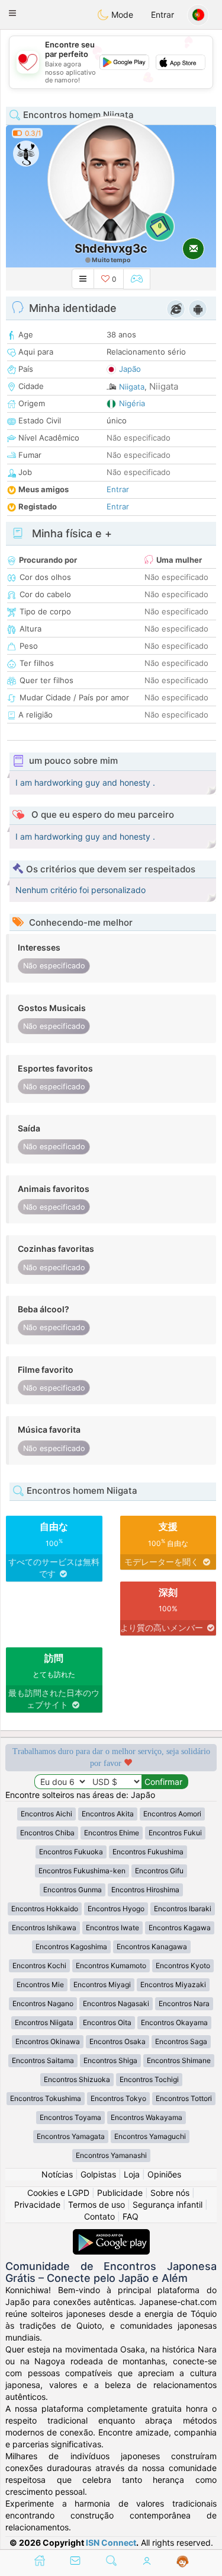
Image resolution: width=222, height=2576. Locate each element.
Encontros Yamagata (71, 2136)
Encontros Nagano (43, 2003)
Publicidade (120, 2193)
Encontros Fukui (175, 1833)
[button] (12, 13)
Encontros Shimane (179, 2060)
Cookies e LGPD (58, 2193)
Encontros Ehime (112, 1833)
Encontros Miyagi (102, 1984)
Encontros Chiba (47, 1833)
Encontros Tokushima (46, 2098)
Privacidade (37, 2204)
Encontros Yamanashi (111, 2155)
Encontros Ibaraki (183, 1909)
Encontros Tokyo (118, 2098)
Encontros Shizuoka (77, 2079)
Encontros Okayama (174, 2022)
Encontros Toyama (70, 2117)
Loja (132, 2174)
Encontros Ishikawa (44, 1928)
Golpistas (98, 2174)
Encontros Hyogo (116, 1909)
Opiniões (164, 2174)
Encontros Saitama (43, 2060)
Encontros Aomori (172, 1814)
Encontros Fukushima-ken (82, 1871)
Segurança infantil (168, 2204)
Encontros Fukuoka (71, 1852)
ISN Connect (111, 2542)
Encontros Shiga (110, 2060)
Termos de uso (96, 2204)
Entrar (163, 15)
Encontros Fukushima (148, 1852)
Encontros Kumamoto (111, 1966)
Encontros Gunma (73, 1890)
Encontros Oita (107, 2022)
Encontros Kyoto (183, 1966)
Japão (130, 369)
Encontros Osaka (118, 2041)
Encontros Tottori (184, 2098)
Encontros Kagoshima (71, 1947)
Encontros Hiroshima (145, 1890)
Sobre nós (170, 2193)
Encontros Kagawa (180, 1928)
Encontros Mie (40, 1984)
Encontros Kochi (39, 1966)
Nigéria (132, 403)
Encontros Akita (108, 1814)
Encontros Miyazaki (173, 1984)
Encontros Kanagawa (152, 1947)
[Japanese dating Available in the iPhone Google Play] (111, 2235)
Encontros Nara (184, 2003)
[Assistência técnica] (183, 2562)
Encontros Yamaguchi (150, 2136)
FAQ (131, 2216)
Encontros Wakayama (147, 2117)
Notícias (57, 2174)
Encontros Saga (181, 2041)
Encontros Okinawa (48, 2041)
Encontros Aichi (46, 1814)
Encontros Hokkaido (45, 1909)
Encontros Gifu (159, 1871)
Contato (99, 2216)
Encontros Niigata (44, 2022)
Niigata (132, 387)
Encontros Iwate (112, 1928)
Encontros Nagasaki (116, 2003)
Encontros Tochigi (149, 2079)
